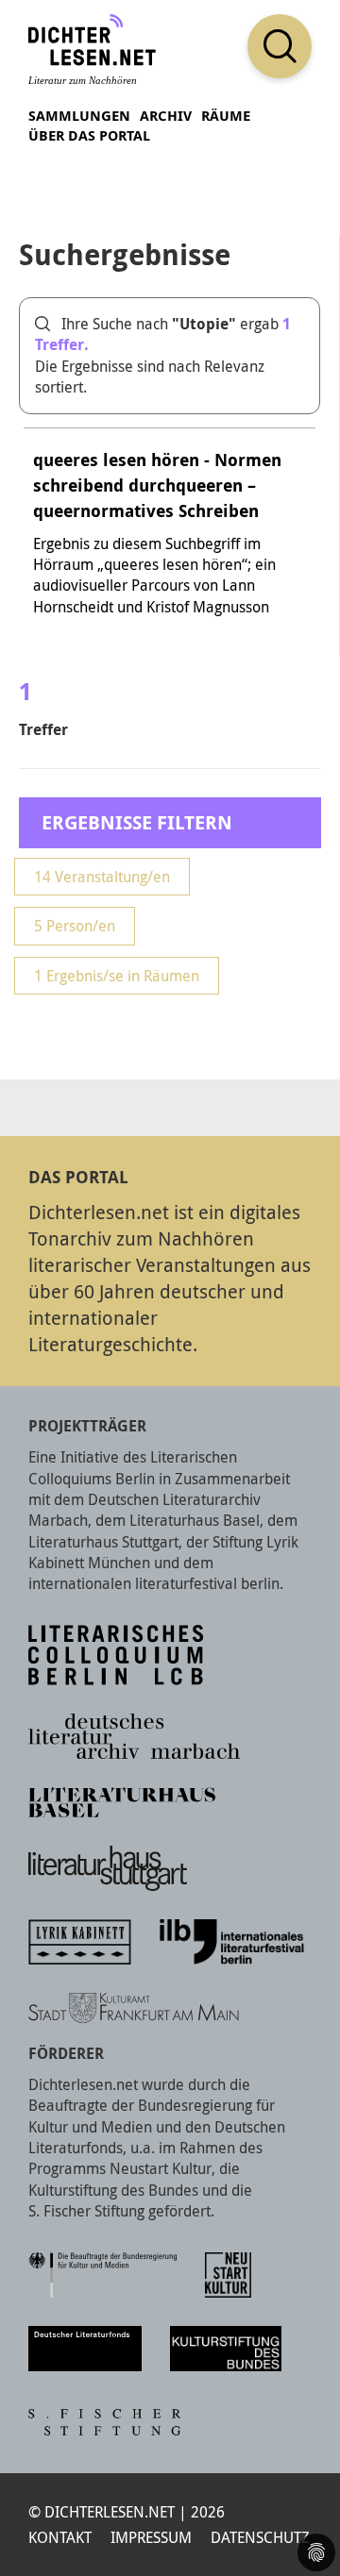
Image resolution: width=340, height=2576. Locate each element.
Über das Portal (89, 135)
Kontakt (60, 2537)
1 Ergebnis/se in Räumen (117, 976)
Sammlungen (79, 116)
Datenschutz (260, 2537)
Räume (226, 116)
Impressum (151, 2537)
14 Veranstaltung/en (102, 877)
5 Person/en (75, 926)
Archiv (166, 116)
